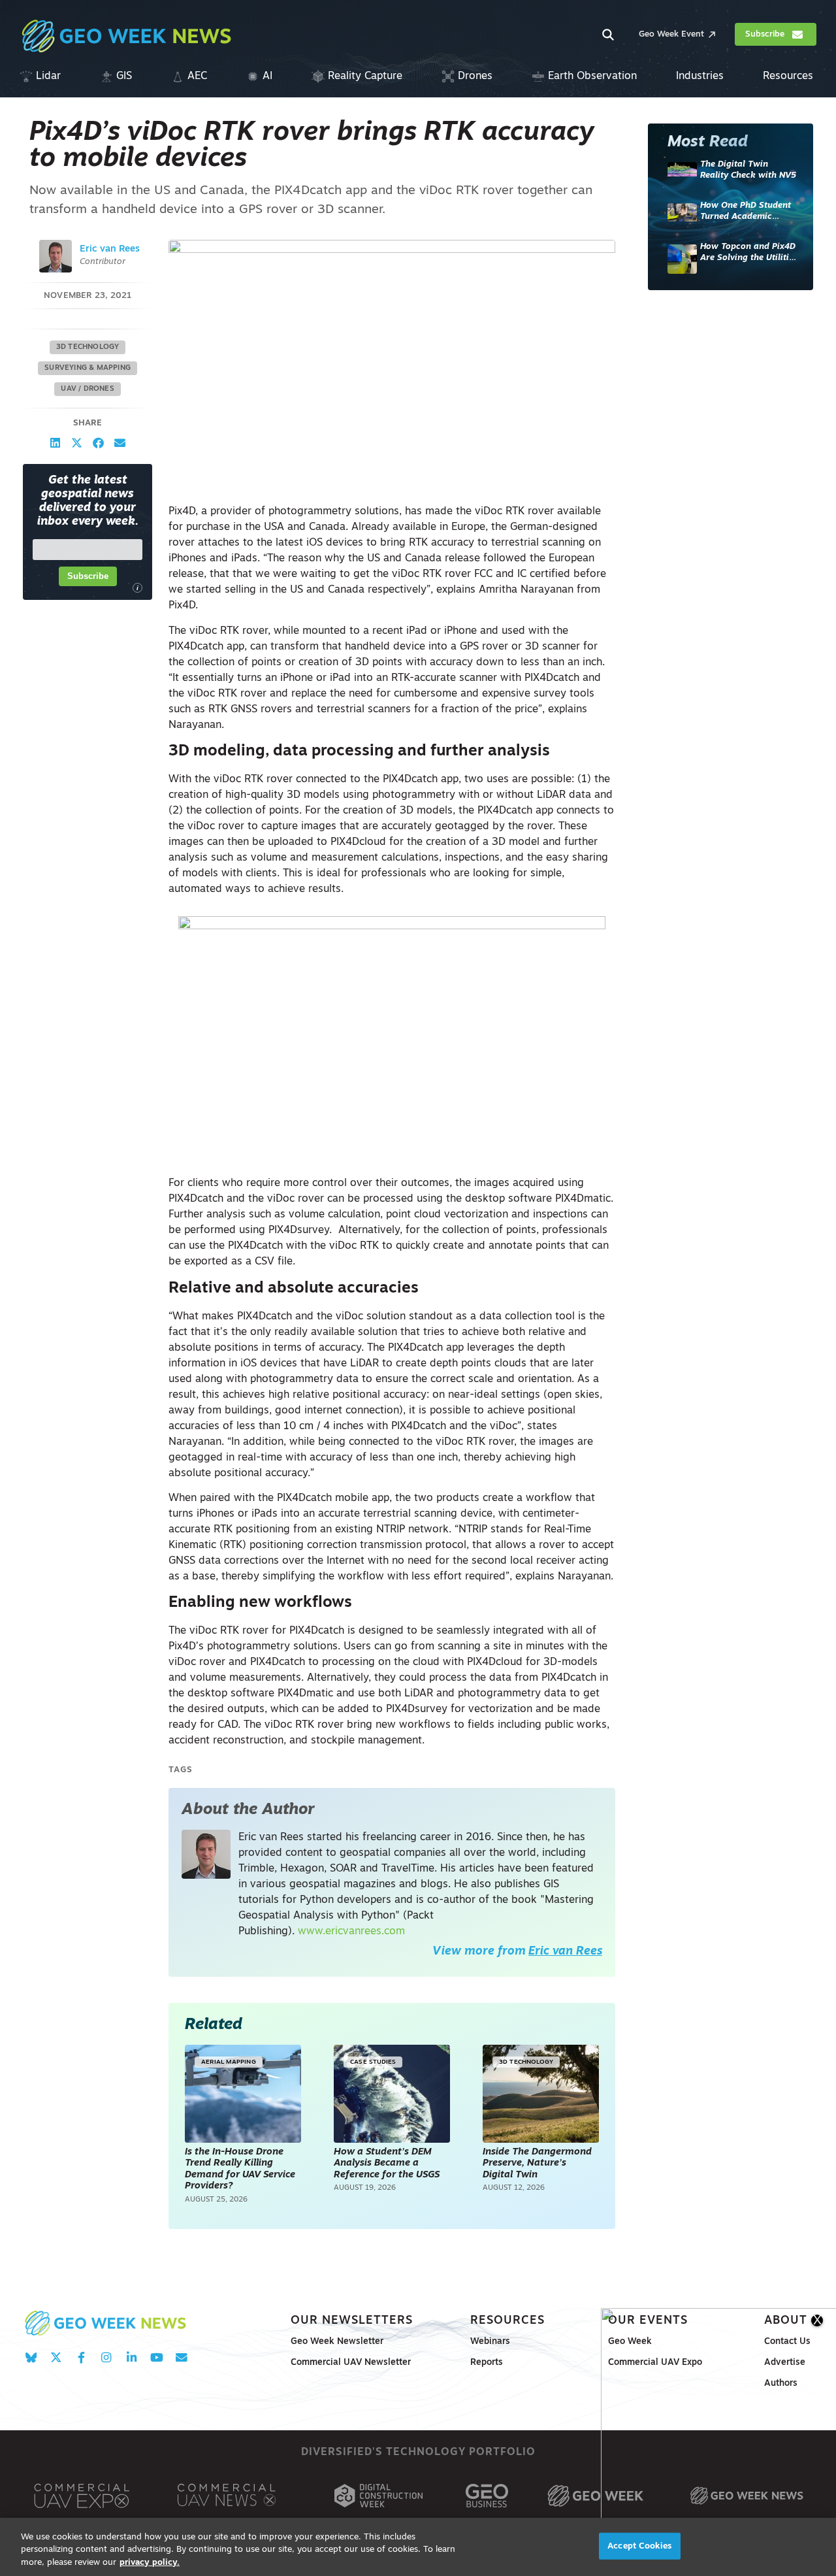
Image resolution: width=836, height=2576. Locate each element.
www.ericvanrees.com (351, 1932)
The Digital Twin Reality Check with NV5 (748, 170)
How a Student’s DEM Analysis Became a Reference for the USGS (388, 2164)
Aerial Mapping (228, 2062)
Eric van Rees (110, 249)
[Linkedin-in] (132, 2357)
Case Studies (373, 2062)
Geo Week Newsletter (337, 2342)
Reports (487, 2363)
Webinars (490, 2342)
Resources (507, 2321)
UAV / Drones (87, 389)
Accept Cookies (639, 2546)
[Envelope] (181, 2357)
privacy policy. (150, 2563)
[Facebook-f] (81, 2357)
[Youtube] (156, 2357)
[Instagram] (106, 2357)
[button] (55, 443)
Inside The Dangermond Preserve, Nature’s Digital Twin (537, 2164)
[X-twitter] (56, 2357)
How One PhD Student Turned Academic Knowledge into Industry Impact (746, 212)
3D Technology (88, 347)
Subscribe (88, 576)
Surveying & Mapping (88, 368)
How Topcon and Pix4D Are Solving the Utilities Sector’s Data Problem (749, 253)
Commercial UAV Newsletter (351, 2363)
